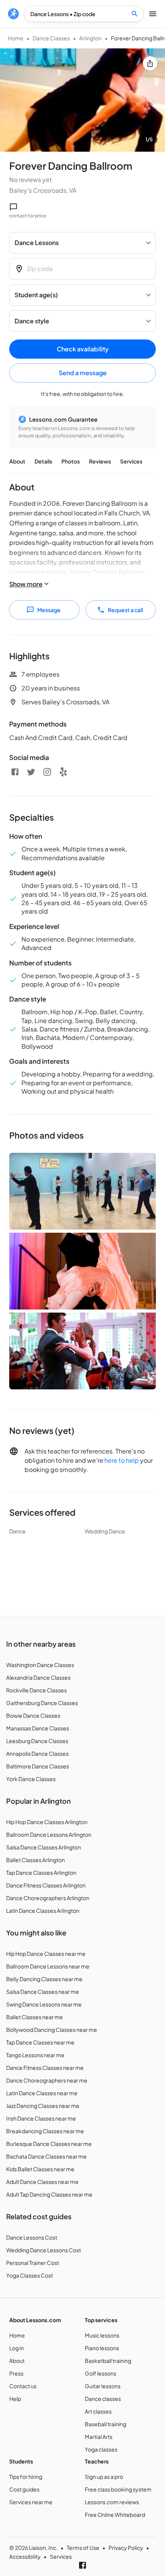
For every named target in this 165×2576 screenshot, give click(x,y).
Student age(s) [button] (36, 295)
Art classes (98, 2411)
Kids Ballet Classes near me (40, 2169)
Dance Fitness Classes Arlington (46, 1885)
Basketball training (108, 2361)
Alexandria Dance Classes (38, 1677)
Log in (16, 2348)
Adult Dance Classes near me (42, 2182)
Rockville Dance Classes (36, 1690)
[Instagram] (47, 772)
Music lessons (102, 2335)
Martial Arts (99, 2437)
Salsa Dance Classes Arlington (44, 1847)
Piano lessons (102, 2348)
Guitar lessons (103, 2386)
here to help (122, 1460)
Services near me (31, 2502)
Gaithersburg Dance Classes (42, 1703)
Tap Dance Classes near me (40, 2042)
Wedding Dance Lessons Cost (44, 2250)
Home (16, 38)
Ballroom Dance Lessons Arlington (49, 1834)
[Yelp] (63, 772)
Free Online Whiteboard (115, 2515)
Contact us (23, 2386)
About (17, 461)
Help (15, 2399)
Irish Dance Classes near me (41, 2118)
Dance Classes (51, 38)
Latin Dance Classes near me (42, 2093)
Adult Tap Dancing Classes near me (49, 2194)
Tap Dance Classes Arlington (41, 1872)
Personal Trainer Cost (33, 2263)
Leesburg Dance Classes (37, 1741)
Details (43, 461)
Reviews (100, 461)
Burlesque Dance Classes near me (49, 2144)
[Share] (150, 63)
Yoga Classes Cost (30, 2275)
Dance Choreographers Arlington (48, 1898)
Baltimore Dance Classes (38, 1766)
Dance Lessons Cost (32, 2237)
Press (16, 2373)
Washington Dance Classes (40, 1665)
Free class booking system (118, 2489)
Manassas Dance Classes (38, 1728)
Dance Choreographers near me (47, 2080)
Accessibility (25, 2556)
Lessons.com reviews (112, 2502)
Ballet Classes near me (35, 2017)
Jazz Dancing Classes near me (43, 2106)
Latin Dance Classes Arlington (43, 1910)
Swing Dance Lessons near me (44, 2004)
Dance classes (103, 2399)
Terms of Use (83, 2548)
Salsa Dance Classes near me (43, 1992)
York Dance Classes (31, 1779)
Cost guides (24, 2489)
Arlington (90, 38)
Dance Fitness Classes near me (45, 2068)
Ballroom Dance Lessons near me (48, 1966)
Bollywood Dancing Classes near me (52, 2030)
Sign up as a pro (104, 2477)
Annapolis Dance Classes (37, 1753)
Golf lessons (101, 2373)
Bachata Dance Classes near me (46, 2156)
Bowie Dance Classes (33, 1715)
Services (131, 461)
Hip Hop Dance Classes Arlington (47, 1822)
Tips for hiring (26, 2477)
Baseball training (106, 2424)
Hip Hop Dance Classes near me (46, 1954)
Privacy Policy (126, 2548)
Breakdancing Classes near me (45, 2131)
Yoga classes (101, 2449)
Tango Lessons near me (35, 2055)
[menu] (13, 14)
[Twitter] (31, 772)
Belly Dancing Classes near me (44, 1979)
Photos (71, 461)
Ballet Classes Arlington (35, 1860)
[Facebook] (15, 772)
